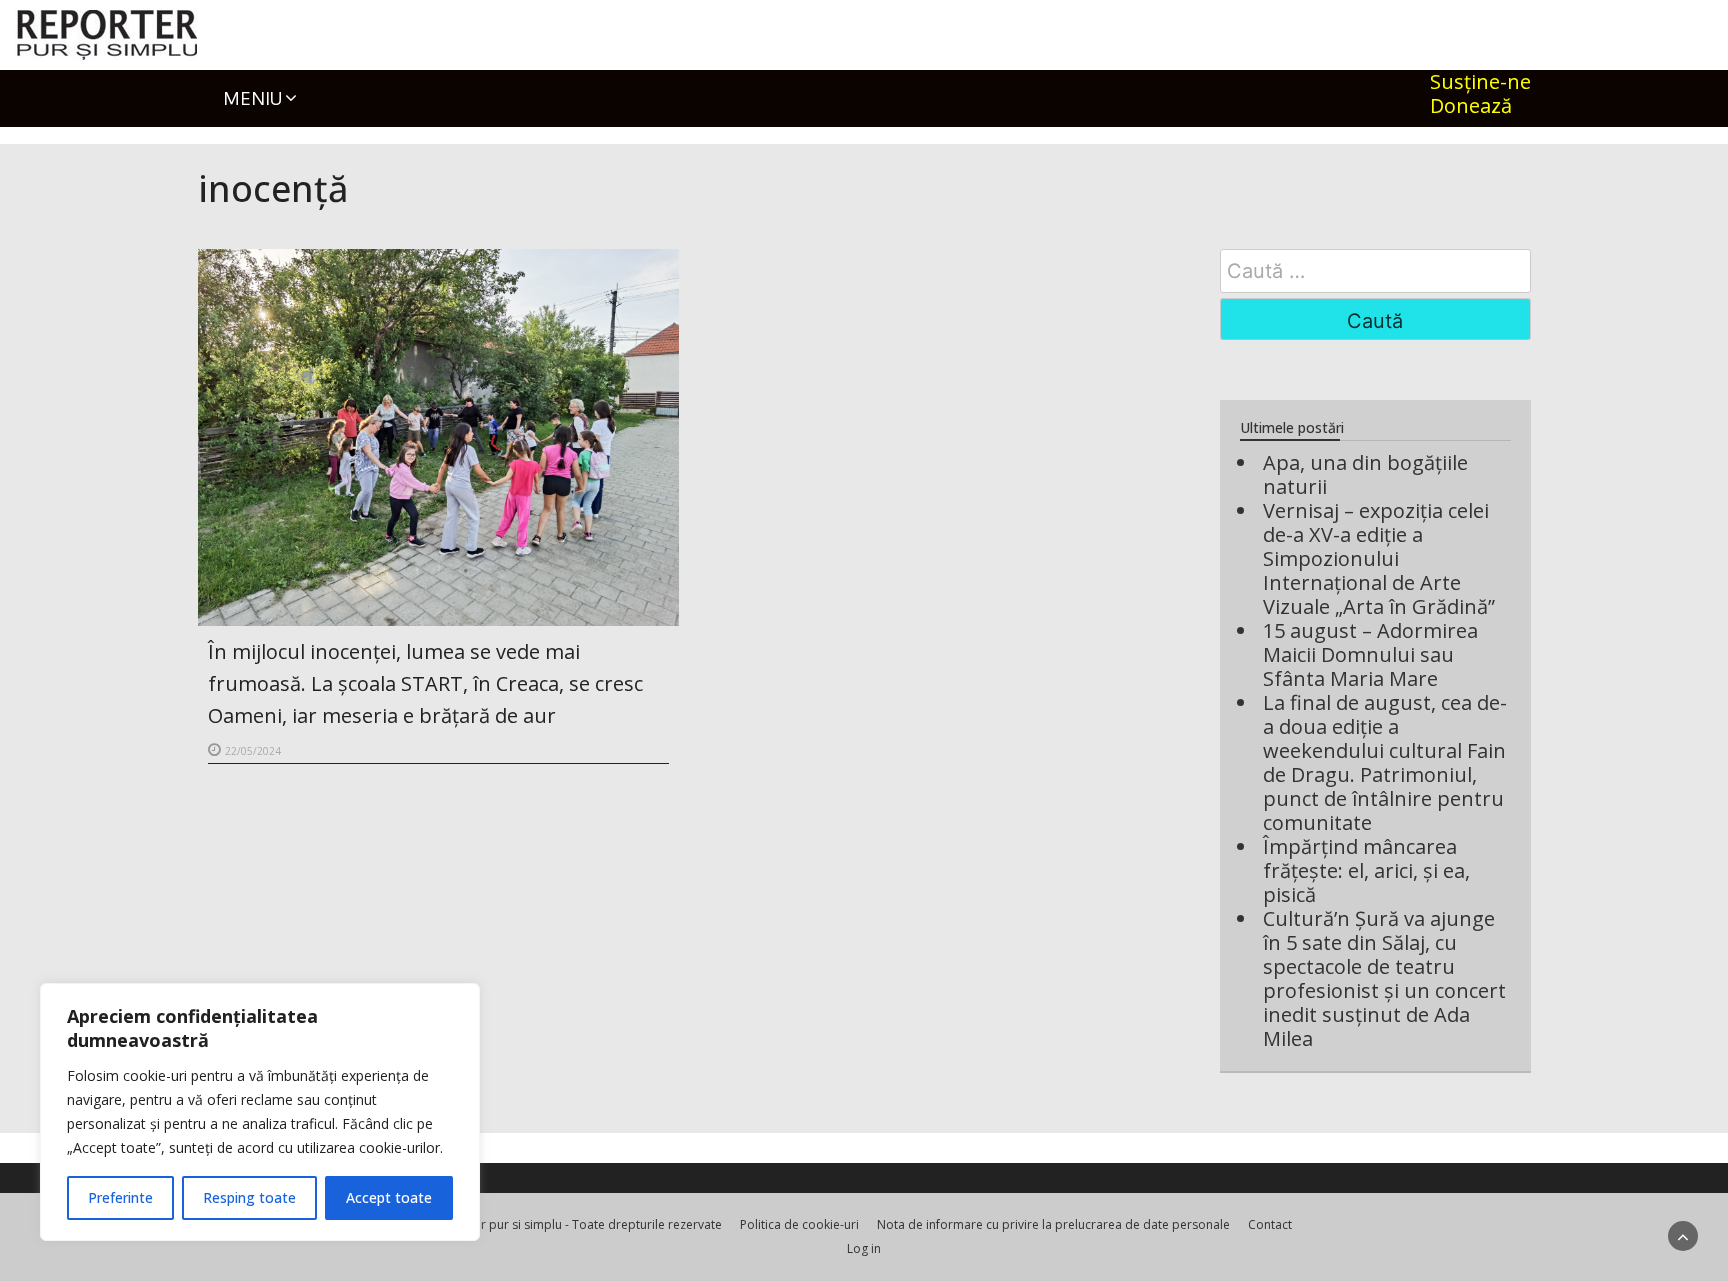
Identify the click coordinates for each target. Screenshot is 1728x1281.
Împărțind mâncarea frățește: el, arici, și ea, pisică (1366, 870)
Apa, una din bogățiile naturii (1365, 474)
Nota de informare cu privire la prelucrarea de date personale (1053, 1224)
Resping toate (249, 1197)
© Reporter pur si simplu (492, 1224)
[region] (260, 1112)
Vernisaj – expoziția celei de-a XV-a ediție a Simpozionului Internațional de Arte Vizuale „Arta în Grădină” (1379, 558)
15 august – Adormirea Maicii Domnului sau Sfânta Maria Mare (1370, 654)
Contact (1270, 1224)
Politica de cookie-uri (799, 1224)
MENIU (252, 98)
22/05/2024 (253, 751)
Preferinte (120, 1197)
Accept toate (389, 1197)
